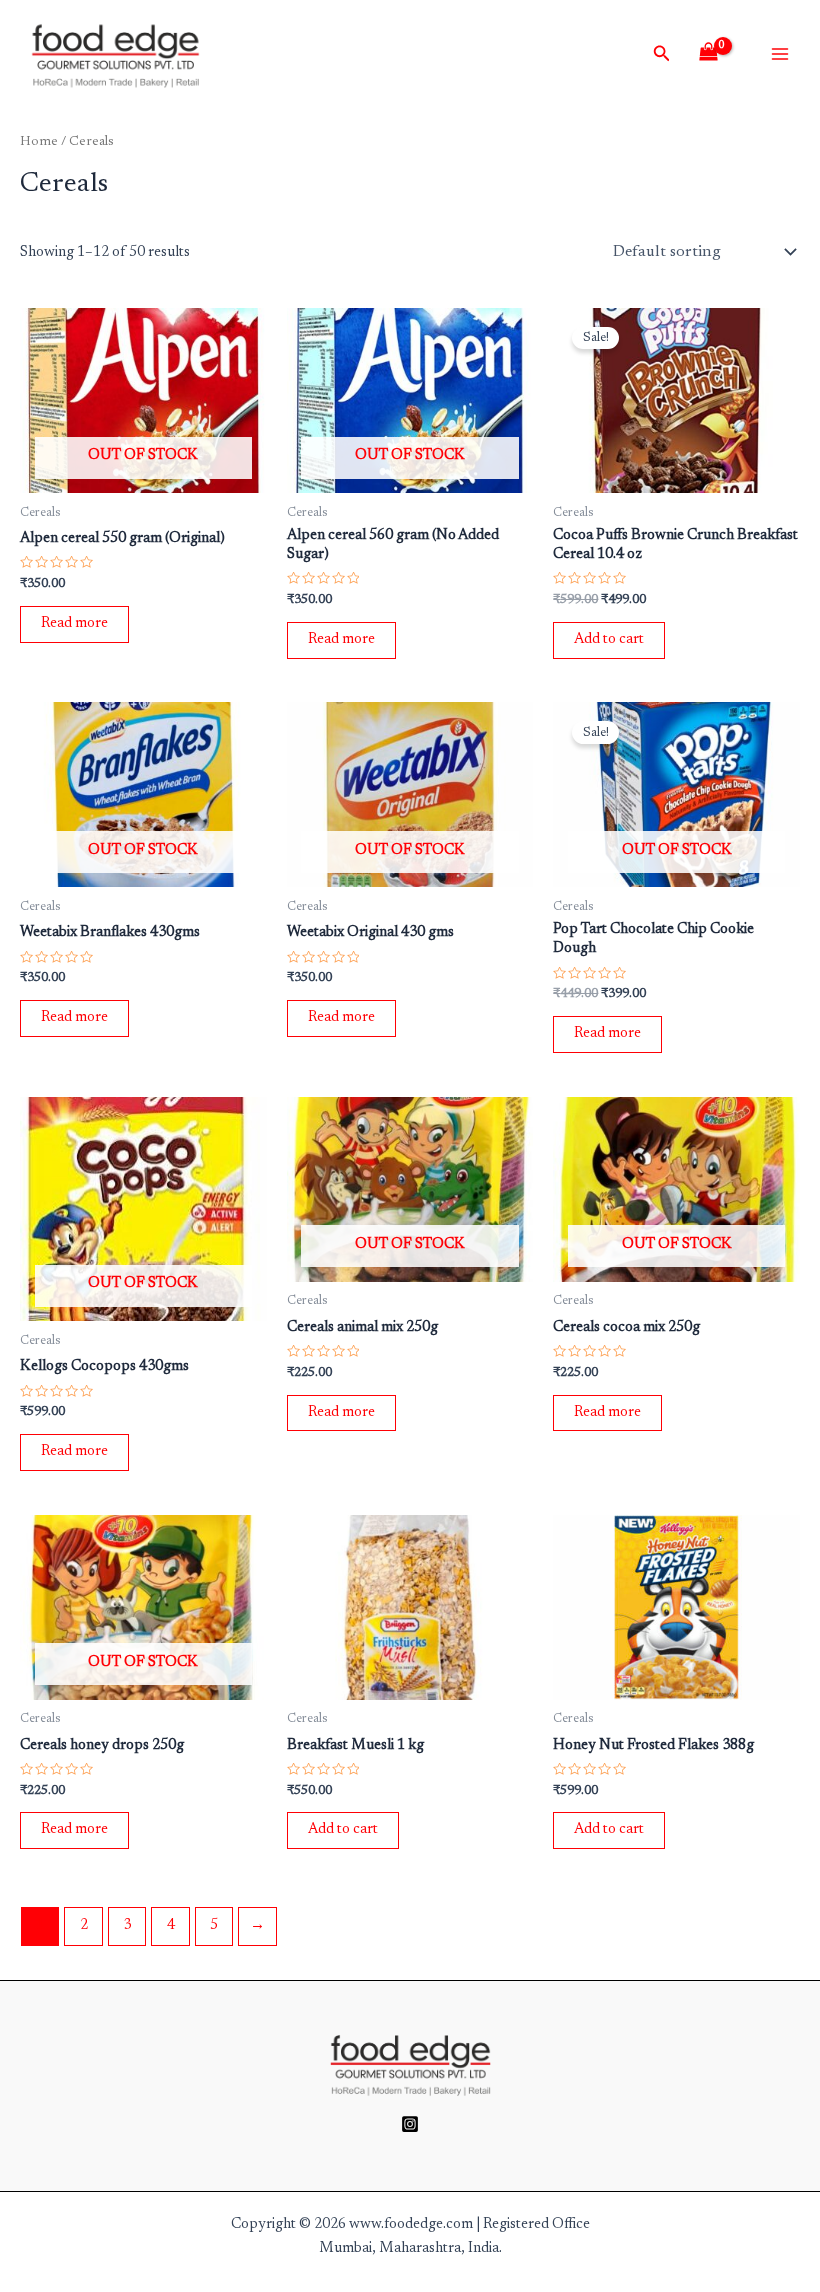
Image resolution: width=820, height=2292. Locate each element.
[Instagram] (410, 2124)
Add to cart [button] (609, 639)
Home (39, 142)
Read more (74, 623)
